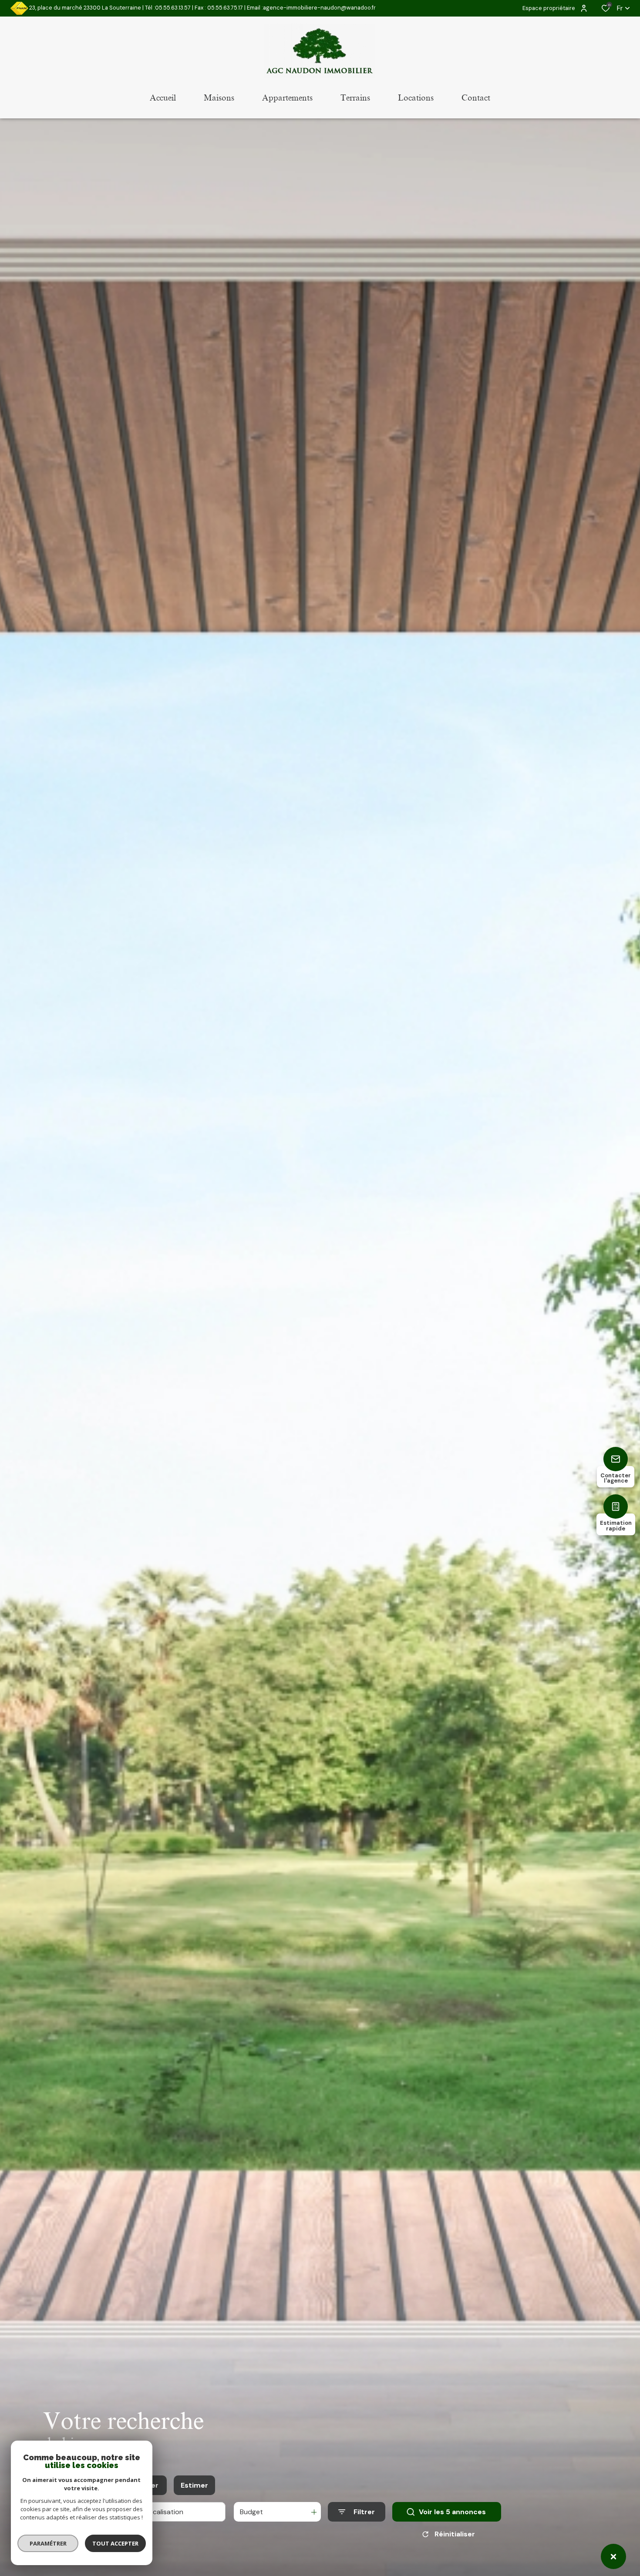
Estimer (194, 2485)
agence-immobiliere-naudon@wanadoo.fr (319, 8)
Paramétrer (48, 2543)
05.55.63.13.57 (173, 8)
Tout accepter (115, 2543)
